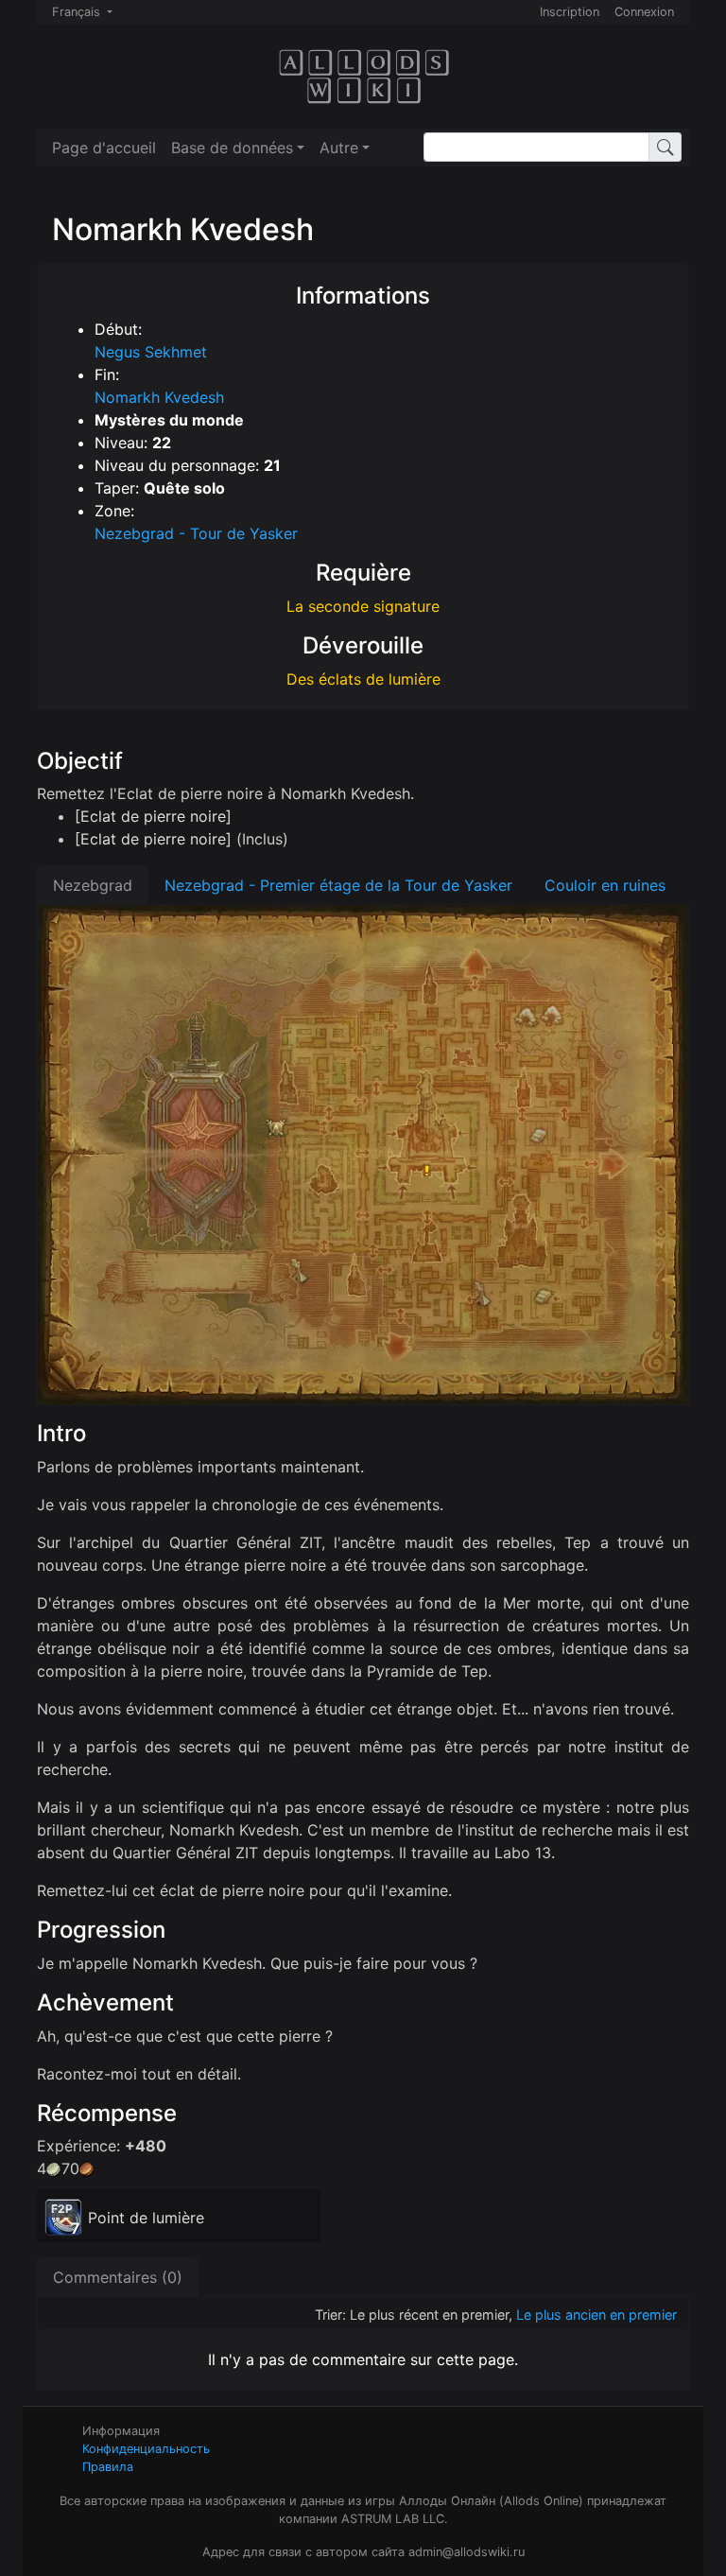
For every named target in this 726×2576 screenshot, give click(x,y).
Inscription (570, 12)
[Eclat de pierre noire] (153, 816)
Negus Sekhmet (151, 352)
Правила (108, 2467)
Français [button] (78, 12)
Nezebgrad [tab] (93, 885)
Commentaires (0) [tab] (118, 2277)
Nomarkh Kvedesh (159, 397)
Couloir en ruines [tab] (605, 885)
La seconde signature (363, 606)
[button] (238, 148)
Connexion (644, 12)
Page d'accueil (104, 148)
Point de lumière (146, 2218)
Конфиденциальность (146, 2449)
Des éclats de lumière (363, 679)
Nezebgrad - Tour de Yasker (196, 533)
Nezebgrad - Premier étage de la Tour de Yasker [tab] (338, 885)
